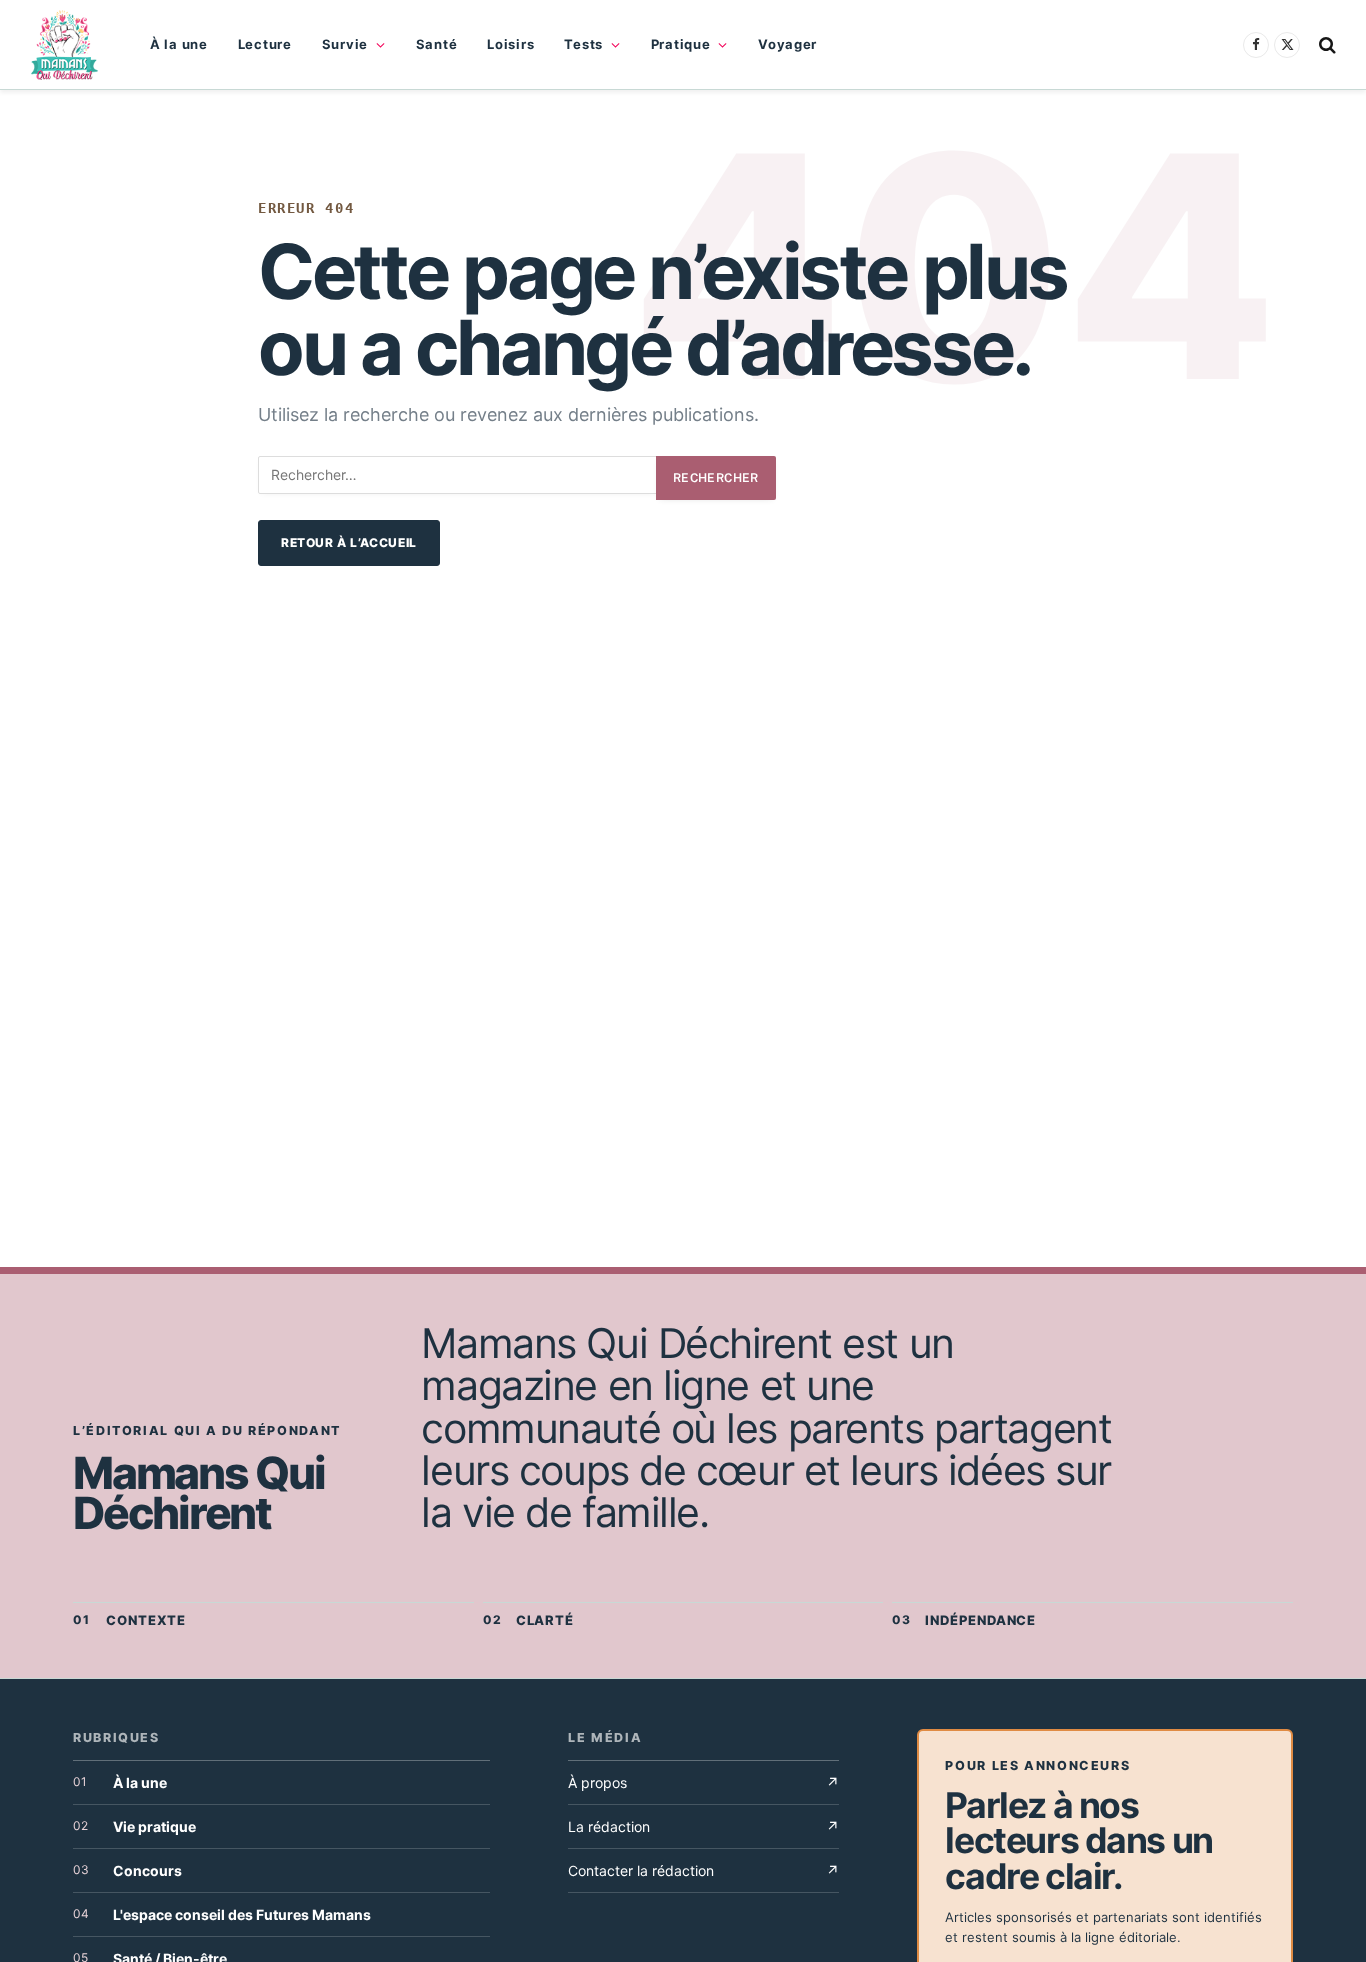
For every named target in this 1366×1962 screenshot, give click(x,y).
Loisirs (510, 44)
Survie (345, 44)
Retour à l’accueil (349, 542)
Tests (583, 44)
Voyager (787, 44)
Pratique (681, 44)
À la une (179, 44)
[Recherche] (1325, 44)
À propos (703, 1782)
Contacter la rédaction (703, 1870)
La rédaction (703, 1826)
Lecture (265, 44)
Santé (437, 44)
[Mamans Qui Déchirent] (65, 45)
